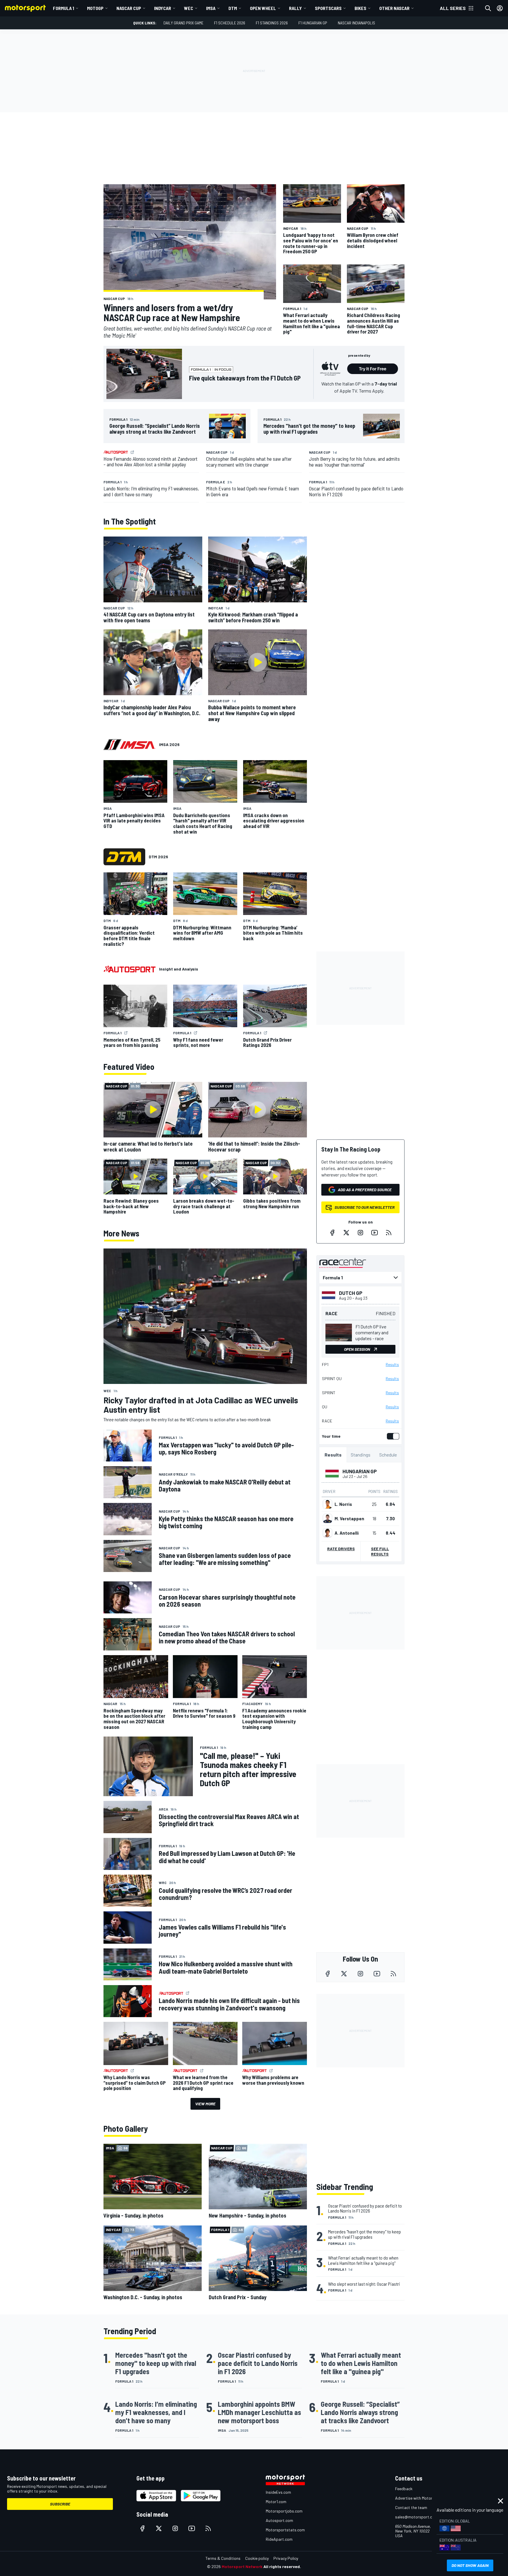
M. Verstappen (349, 1519)
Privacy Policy (286, 2558)
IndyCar (163, 8)
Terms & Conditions (223, 2558)
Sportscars (328, 8)
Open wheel (263, 8)
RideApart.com (279, 2539)
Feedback (404, 2489)
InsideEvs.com (278, 2492)
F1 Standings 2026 (272, 23)
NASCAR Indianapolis (356, 23)
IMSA (211, 8)
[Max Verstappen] (327, 1519)
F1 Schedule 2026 (230, 23)
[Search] (488, 8)
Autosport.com (279, 2520)
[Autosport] (129, 969)
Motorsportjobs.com (284, 2511)
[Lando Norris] (327, 1504)
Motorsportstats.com (285, 2530)
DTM (233, 8)
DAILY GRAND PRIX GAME (183, 23)
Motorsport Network (242, 2566)
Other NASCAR (394, 8)
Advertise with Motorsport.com (423, 2498)
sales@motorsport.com (416, 2517)
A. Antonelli (347, 1533)
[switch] (392, 1436)
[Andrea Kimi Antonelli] (327, 1533)
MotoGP (95, 8)
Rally (295, 8)
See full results (380, 1551)
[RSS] (389, 1233)
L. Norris (343, 1504)
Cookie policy (257, 2558)
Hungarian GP (360, 1471)
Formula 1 (63, 8)
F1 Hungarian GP (313, 23)
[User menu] (500, 8)
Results (392, 1365)
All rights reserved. (282, 2566)
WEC (189, 8)
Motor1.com (276, 2502)
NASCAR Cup (129, 8)
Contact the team (411, 2507)
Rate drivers (341, 1549)
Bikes (360, 8)
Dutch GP (351, 1293)
